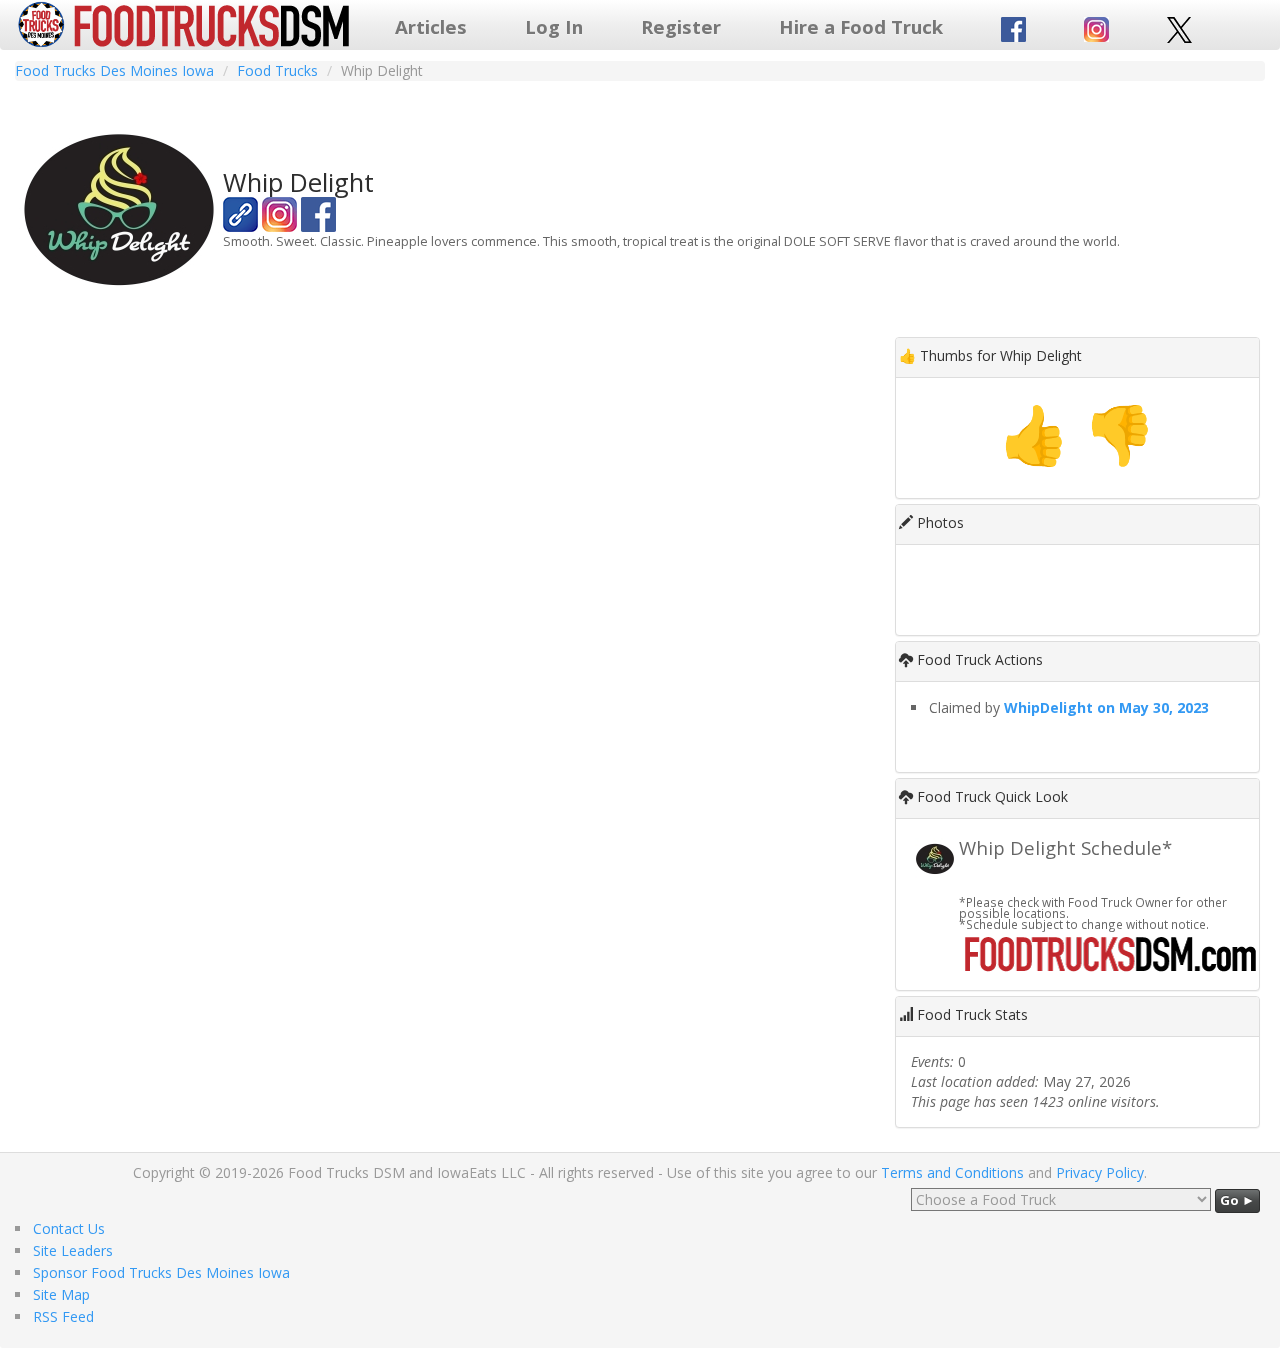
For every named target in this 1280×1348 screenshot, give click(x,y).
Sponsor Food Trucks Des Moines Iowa (161, 1272)
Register (681, 26)
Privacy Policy (1100, 1172)
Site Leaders (73, 1250)
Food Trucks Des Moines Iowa (114, 70)
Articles (431, 26)
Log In (554, 26)
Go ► (1237, 1200)
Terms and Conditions (952, 1172)
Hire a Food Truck (861, 26)
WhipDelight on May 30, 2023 (1106, 707)
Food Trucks (277, 70)
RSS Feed (63, 1316)
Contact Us (69, 1228)
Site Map (61, 1294)
